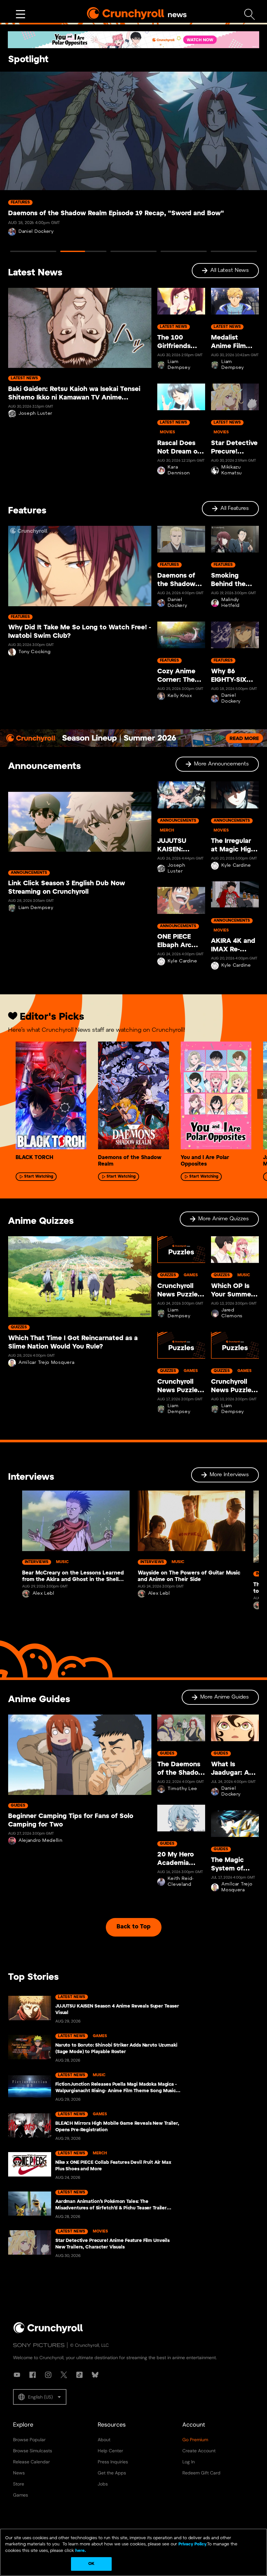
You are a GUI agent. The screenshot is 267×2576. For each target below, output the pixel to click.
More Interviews (229, 1475)
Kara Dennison (179, 470)
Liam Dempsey (179, 365)
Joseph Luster (35, 414)
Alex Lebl (43, 1594)
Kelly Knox (180, 696)
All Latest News (230, 270)
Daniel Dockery (36, 232)
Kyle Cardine (182, 961)
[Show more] (21, 14)
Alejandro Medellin (41, 1841)
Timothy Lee (183, 1789)
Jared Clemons (232, 1313)
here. (80, 2551)
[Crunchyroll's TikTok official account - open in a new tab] (79, 2375)
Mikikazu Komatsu (232, 470)
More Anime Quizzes (224, 1219)
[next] (262, 1094)
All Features (235, 508)
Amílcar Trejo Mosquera (46, 1363)
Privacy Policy (192, 2544)
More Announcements (221, 764)
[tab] (33, 251)
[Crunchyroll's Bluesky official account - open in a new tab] (95, 2375)
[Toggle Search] (250, 14)
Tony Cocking (35, 652)
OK (91, 2564)
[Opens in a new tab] (133, 40)
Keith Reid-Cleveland (181, 1882)
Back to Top (133, 1927)
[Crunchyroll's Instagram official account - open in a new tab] (48, 2375)
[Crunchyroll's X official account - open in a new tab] (64, 2375)
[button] (40, 2397)
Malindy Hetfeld (231, 603)
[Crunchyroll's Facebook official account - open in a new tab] (33, 2375)
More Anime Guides (225, 1697)
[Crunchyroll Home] (48, 2332)
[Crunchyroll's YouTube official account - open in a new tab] (17, 2375)
